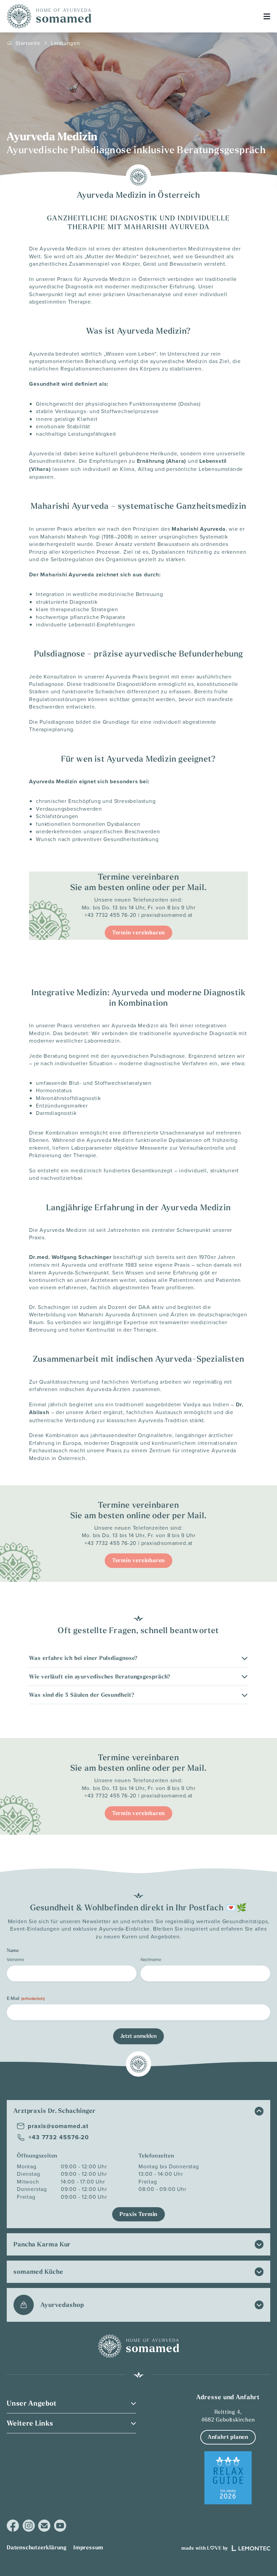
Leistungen (66, 43)
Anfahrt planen (228, 2437)
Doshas (190, 404)
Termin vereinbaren (138, 933)
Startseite (28, 43)
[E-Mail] (44, 2526)
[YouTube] (60, 2526)
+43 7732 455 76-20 (110, 915)
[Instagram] (29, 2526)
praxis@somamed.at (167, 915)
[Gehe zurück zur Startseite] (49, 16)
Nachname (151, 1959)
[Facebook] (13, 2526)
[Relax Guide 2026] (228, 2478)
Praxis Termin (138, 2214)
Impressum (88, 2547)
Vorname (15, 1959)
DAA (144, 1307)
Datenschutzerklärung (37, 2547)
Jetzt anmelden (138, 2036)
